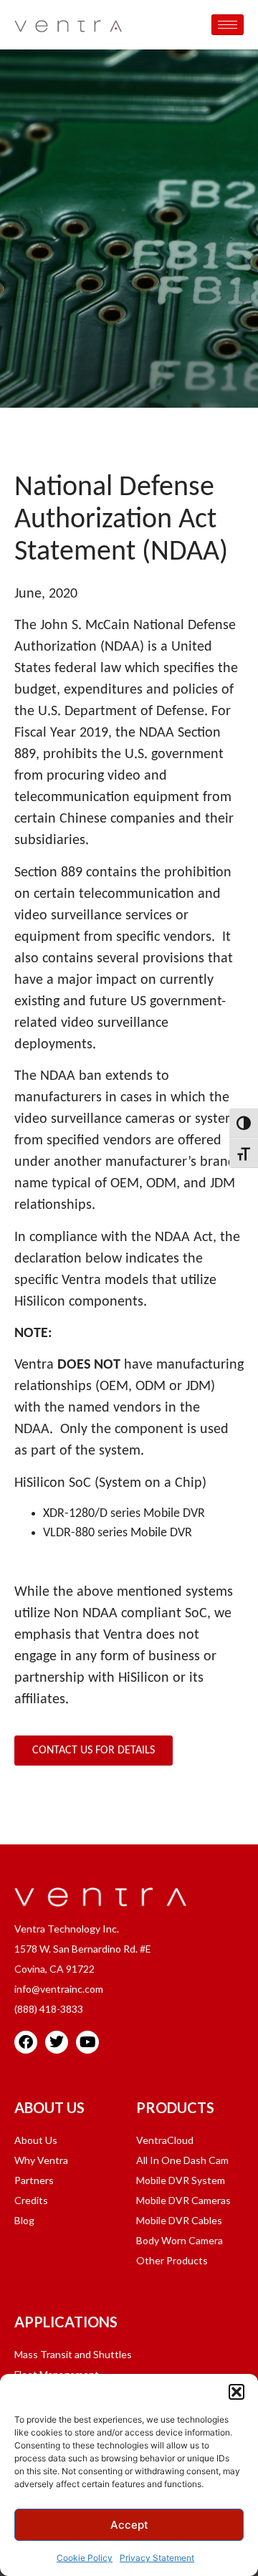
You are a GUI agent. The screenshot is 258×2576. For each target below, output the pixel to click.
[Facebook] (26, 2042)
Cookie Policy (85, 2558)
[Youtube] (87, 2042)
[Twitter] (57, 2042)
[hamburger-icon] (228, 25)
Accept (129, 2525)
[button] (236, 2392)
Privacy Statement (157, 2558)
